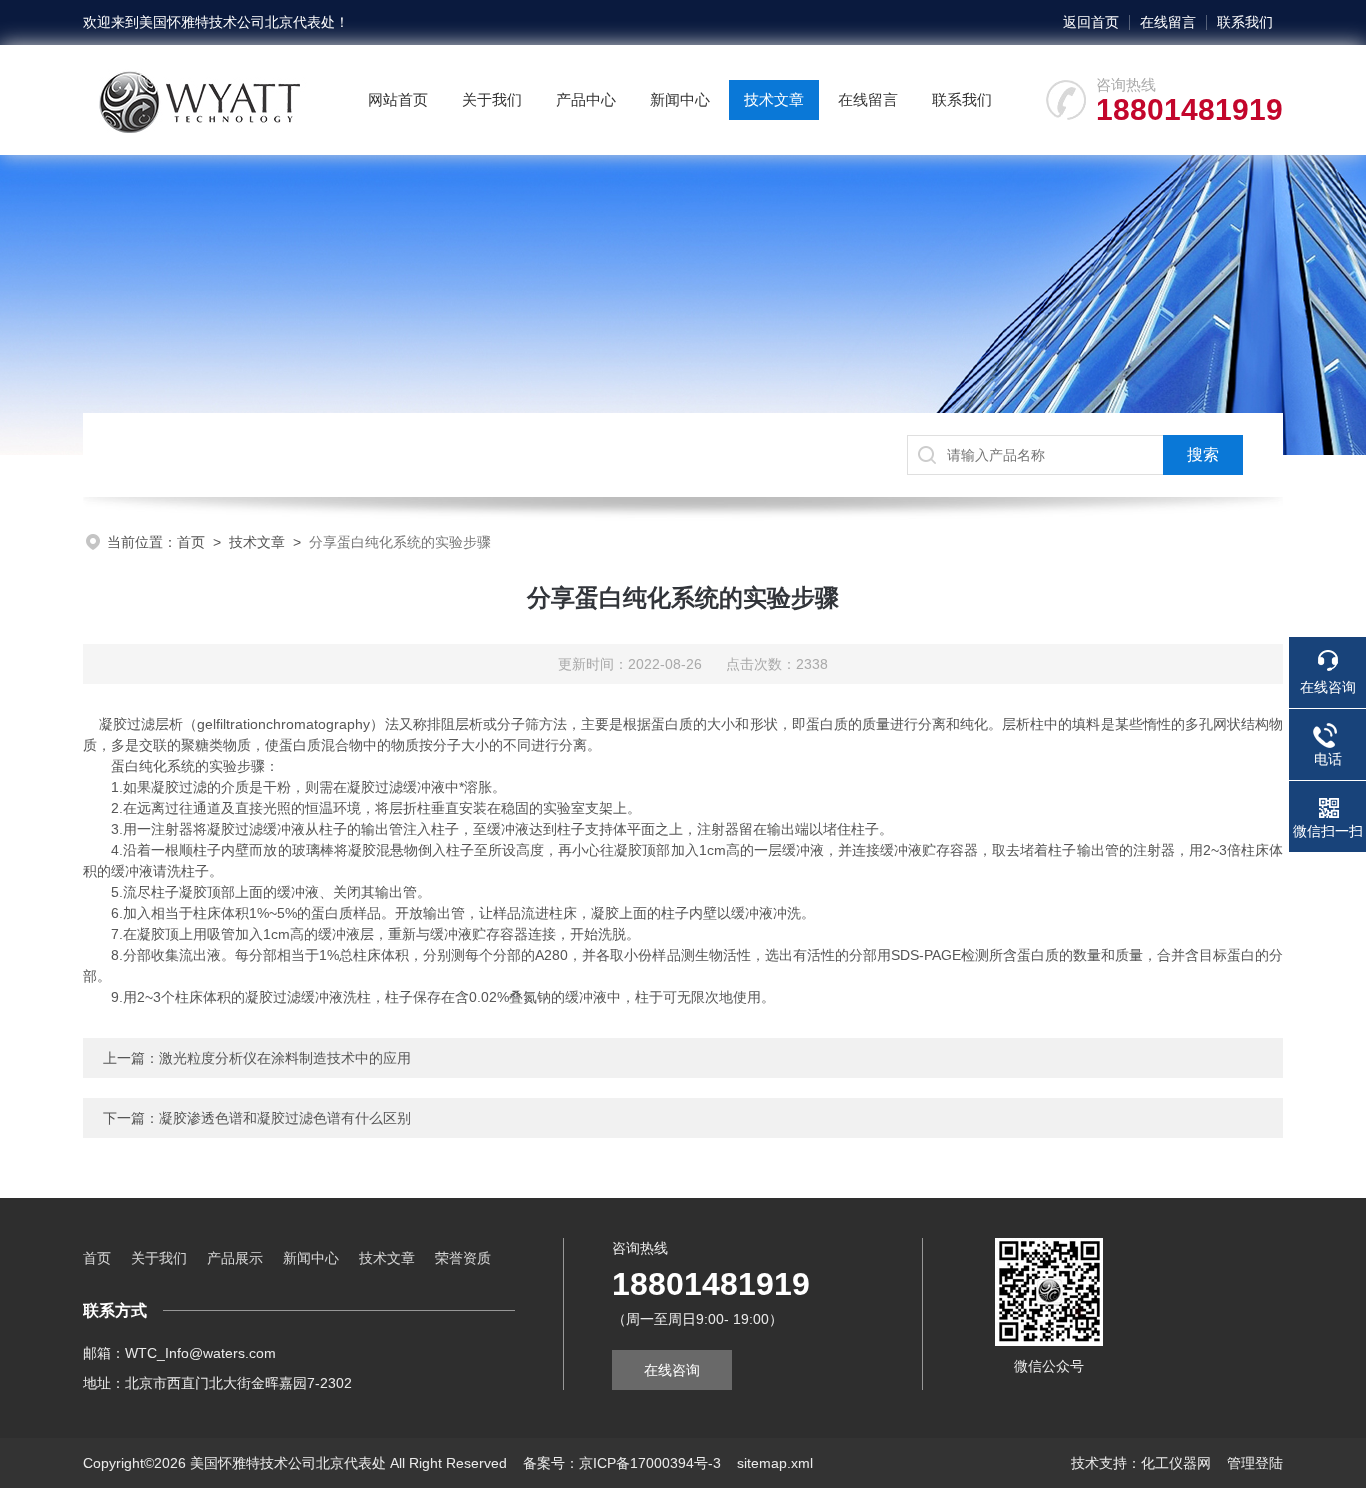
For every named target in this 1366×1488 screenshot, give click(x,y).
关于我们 (492, 99)
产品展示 (235, 1258)
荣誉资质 (463, 1258)
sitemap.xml (775, 1463)
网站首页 (398, 99)
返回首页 (1091, 22)
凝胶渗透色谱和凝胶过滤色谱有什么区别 (285, 1118)
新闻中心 (680, 99)
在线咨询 (672, 1370)
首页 (191, 542)
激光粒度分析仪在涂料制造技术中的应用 (285, 1058)
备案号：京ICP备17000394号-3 (622, 1463)
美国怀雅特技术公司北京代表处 (237, 22)
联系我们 (1245, 22)
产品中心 (586, 99)
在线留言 (1168, 22)
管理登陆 (1255, 1463)
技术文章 (774, 99)
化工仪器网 (1176, 1463)
